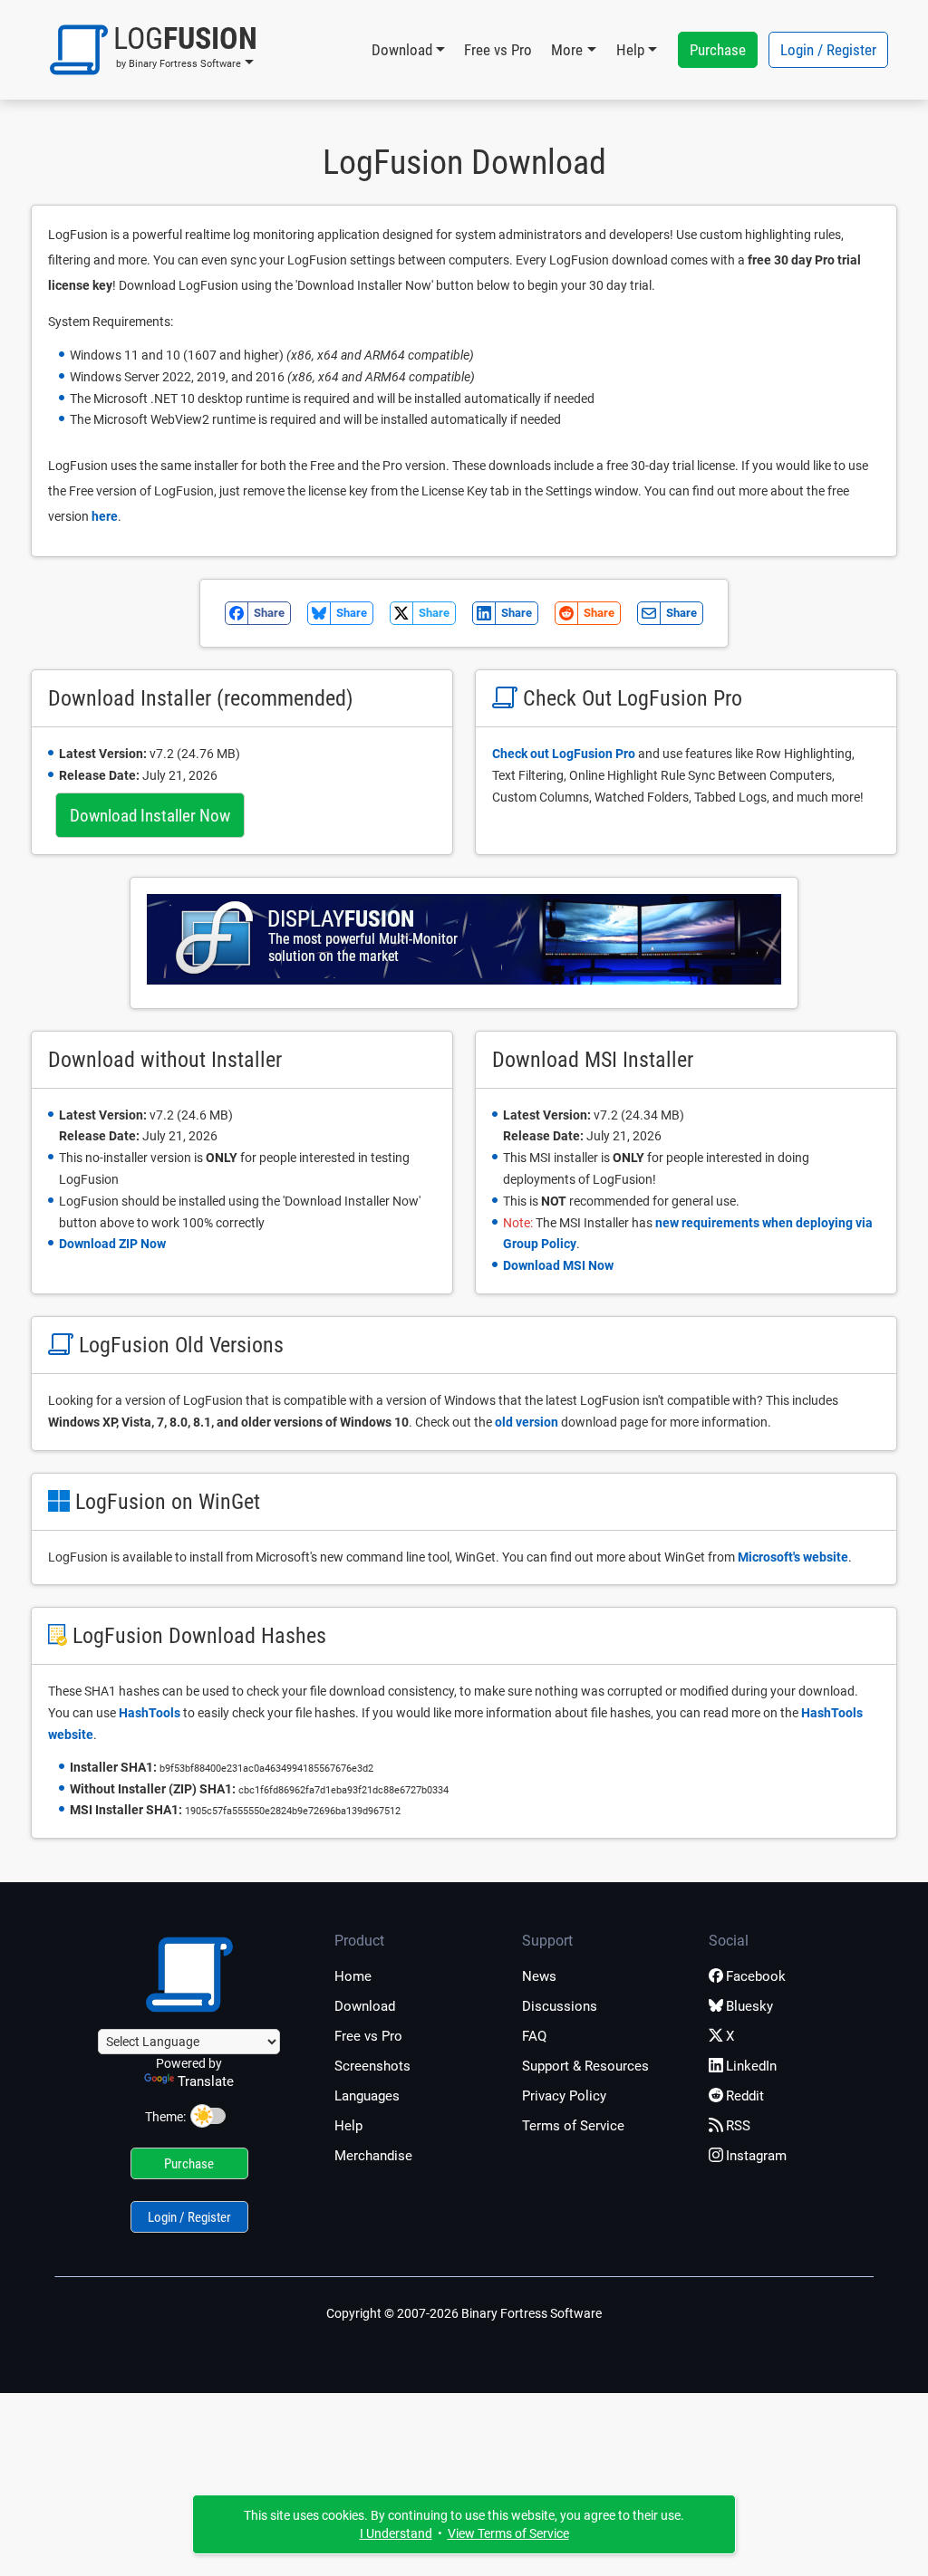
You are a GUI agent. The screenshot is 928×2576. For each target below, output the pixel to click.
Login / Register (828, 50)
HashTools (150, 1713)
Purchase (718, 50)
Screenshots (372, 2066)
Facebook (756, 1976)
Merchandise (373, 2156)
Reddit (745, 2096)
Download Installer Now (150, 816)
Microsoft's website (793, 1557)
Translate (206, 2081)
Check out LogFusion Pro (564, 754)
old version (527, 1422)
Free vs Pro (498, 50)
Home (353, 1976)
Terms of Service (573, 2126)
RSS (738, 2126)
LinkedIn (751, 2066)
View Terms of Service (508, 2533)
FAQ (534, 2036)
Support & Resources (585, 2066)
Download (365, 2006)
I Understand (396, 2533)
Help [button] (630, 50)
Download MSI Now (558, 1265)
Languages (367, 2096)
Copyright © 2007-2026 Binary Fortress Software (464, 2313)
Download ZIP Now (112, 1244)
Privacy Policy (564, 2096)
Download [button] (402, 50)
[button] (154, 50)
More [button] (567, 50)
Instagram (756, 2156)
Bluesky (749, 2006)
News (539, 1976)
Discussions (560, 2006)
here (105, 516)
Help (348, 2126)
